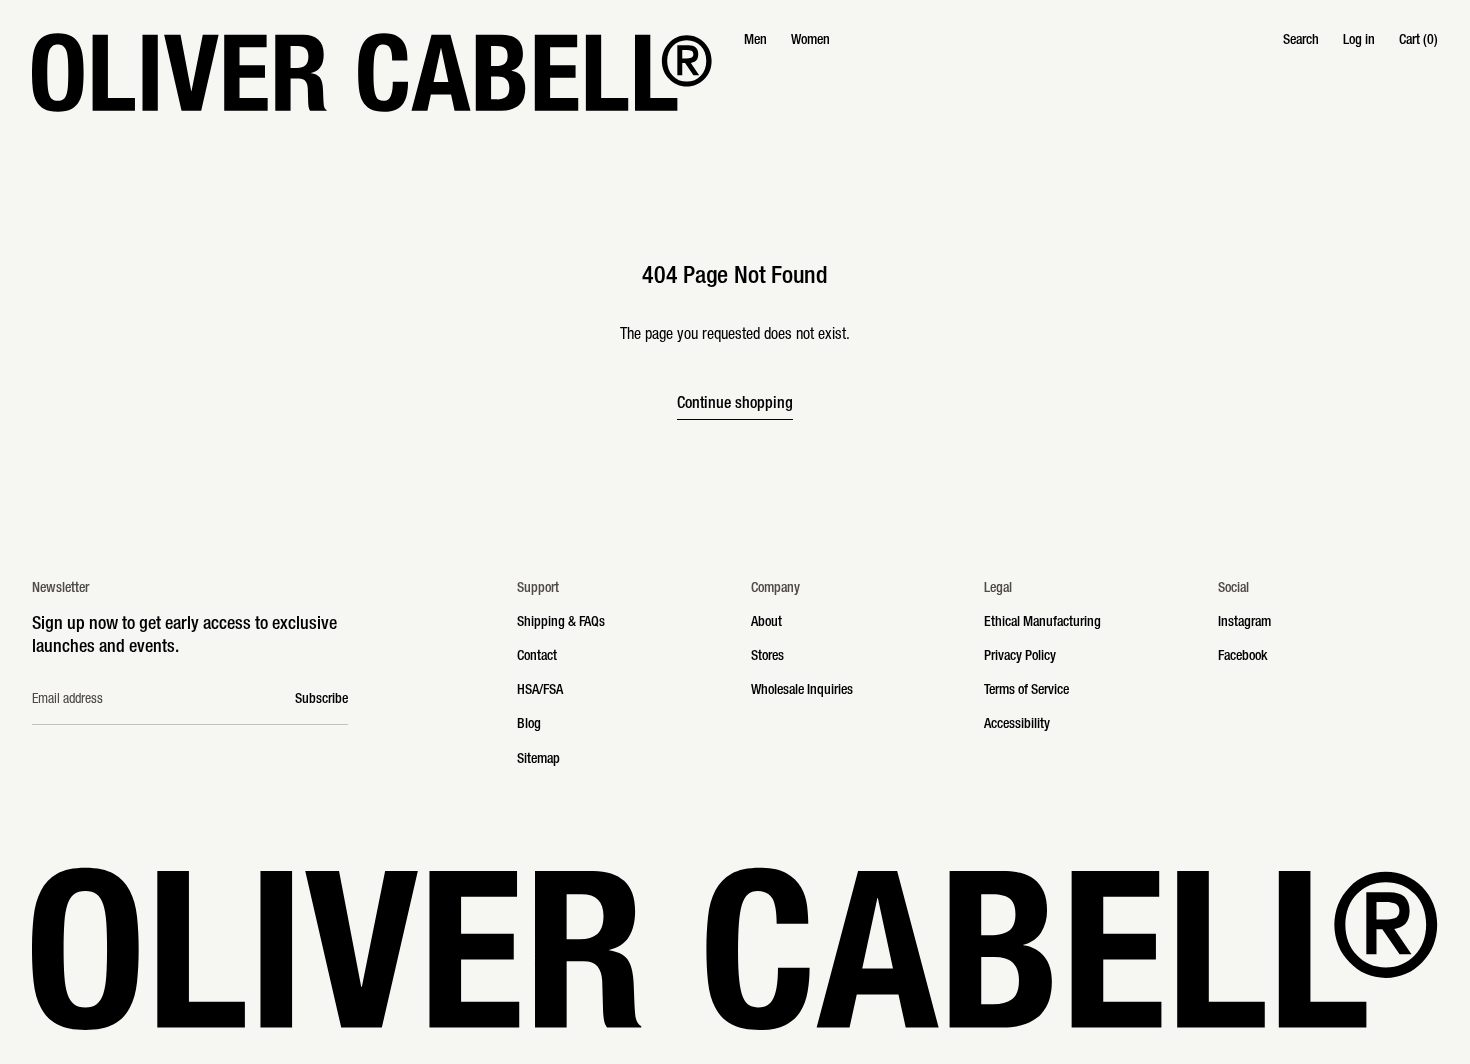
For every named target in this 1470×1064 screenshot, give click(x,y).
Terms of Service (1026, 691)
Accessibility (1017, 725)
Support (538, 589)
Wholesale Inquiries (802, 691)
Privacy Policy (1020, 657)
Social (1233, 589)
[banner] (735, 72)
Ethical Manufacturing (1042, 623)
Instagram (1244, 623)
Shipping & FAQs (561, 623)
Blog (529, 725)
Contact (537, 657)
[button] (1301, 41)
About (766, 623)
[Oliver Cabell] (372, 72)
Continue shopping (735, 405)
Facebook (1242, 657)
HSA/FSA (540, 691)
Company (775, 589)
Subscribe (321, 700)
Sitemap (538, 760)
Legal (998, 589)
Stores (767, 657)
